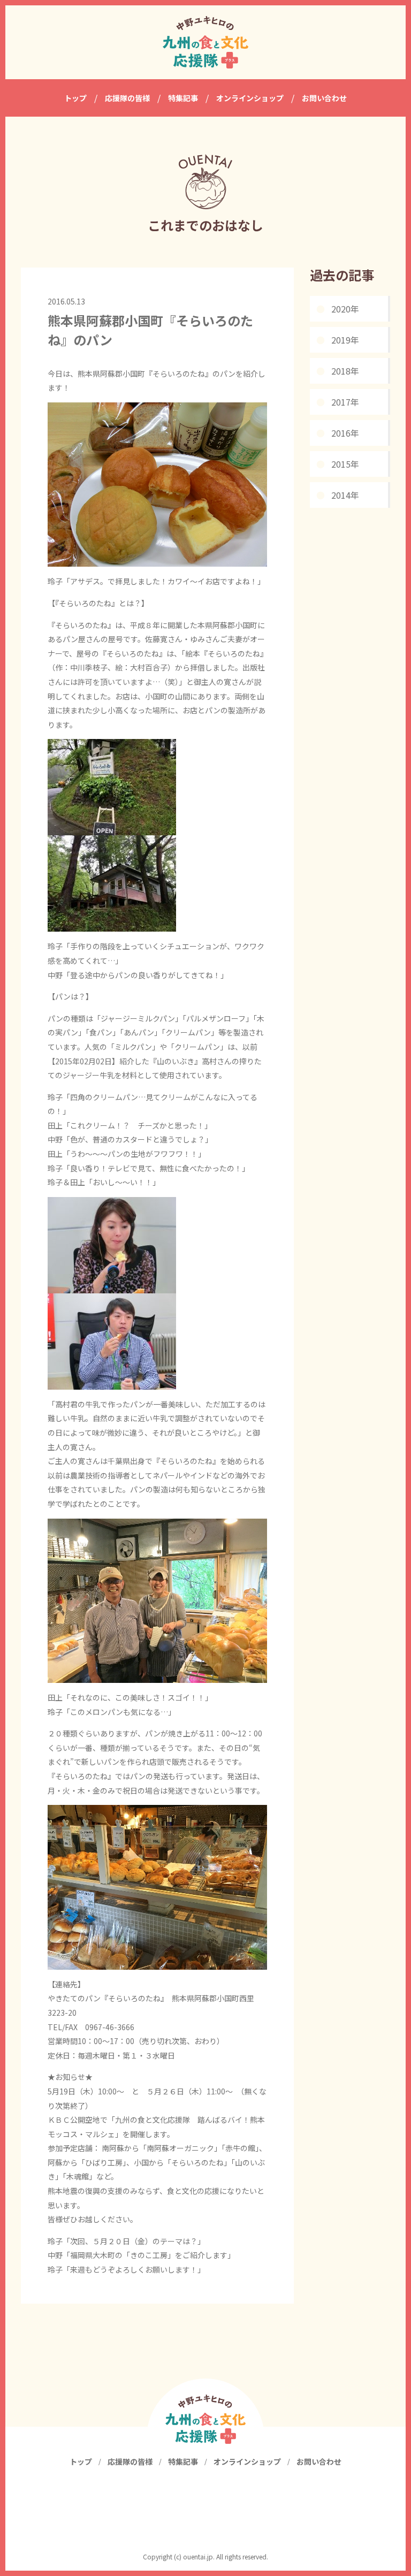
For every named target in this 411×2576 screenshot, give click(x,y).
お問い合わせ (319, 2461)
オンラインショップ (247, 2461)
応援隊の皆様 (130, 2461)
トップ (81, 2461)
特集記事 (183, 2461)
